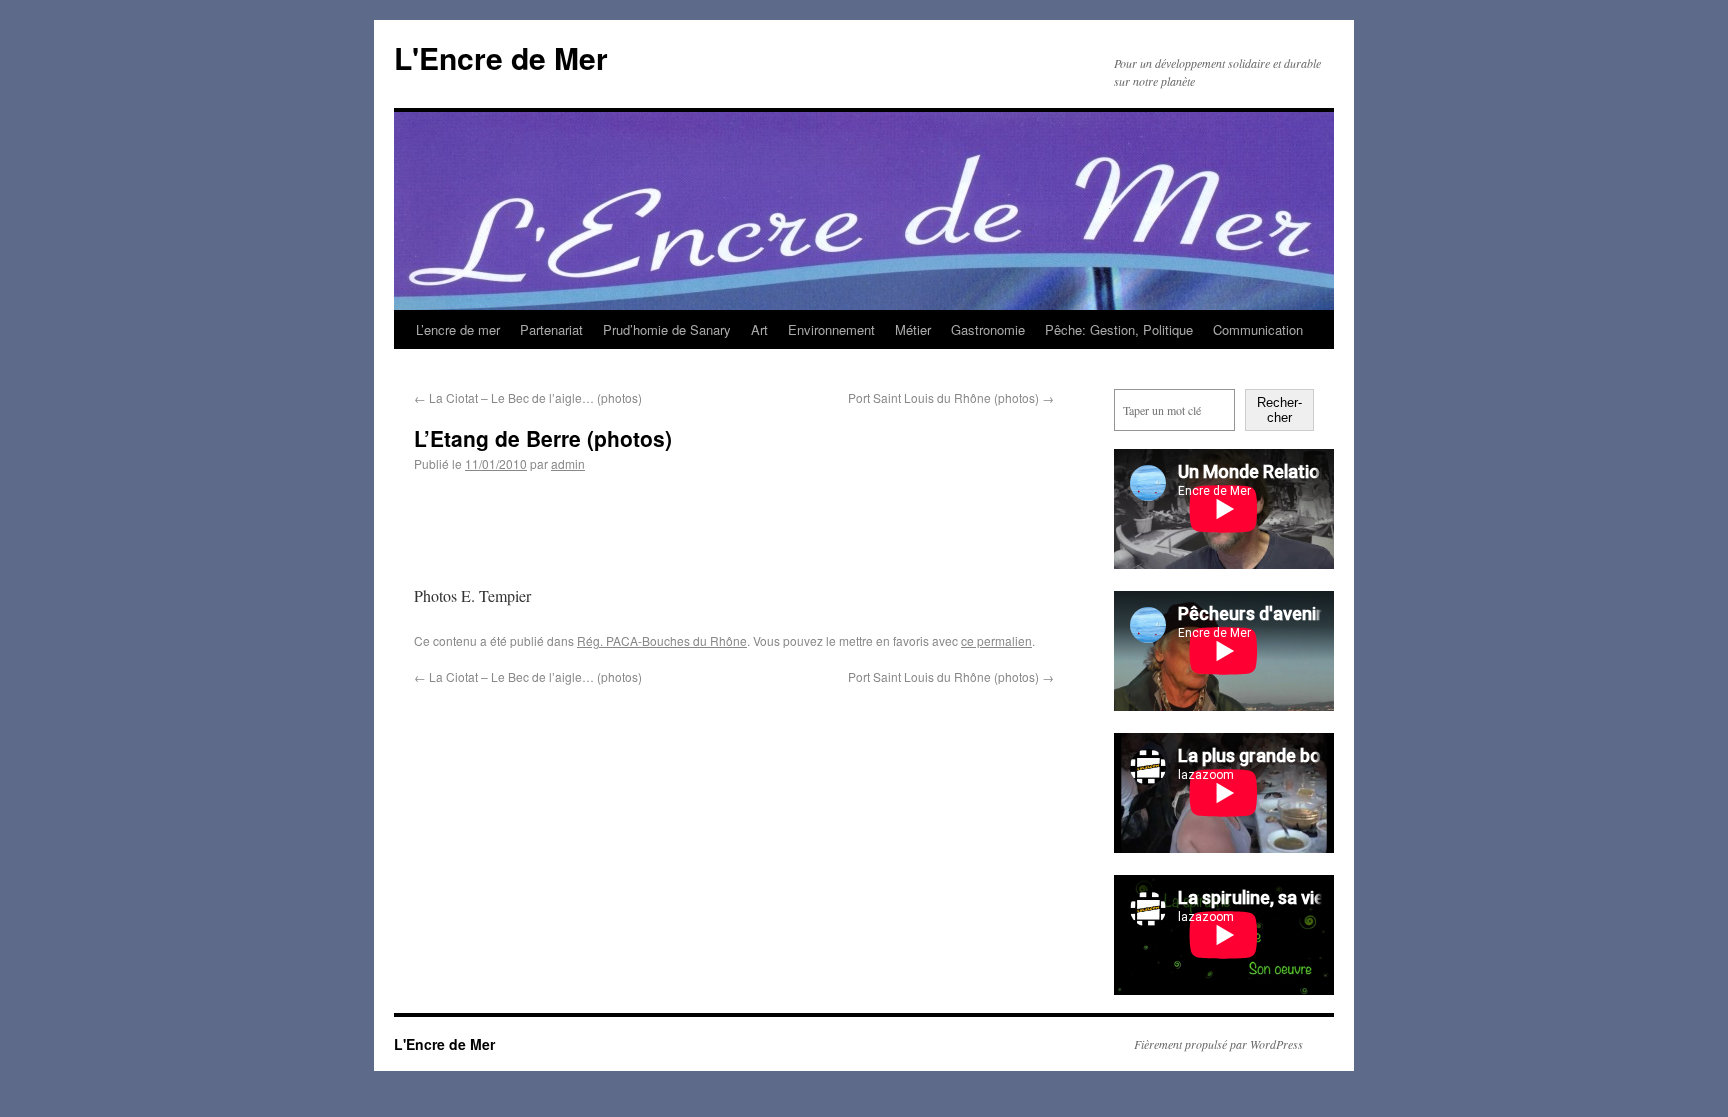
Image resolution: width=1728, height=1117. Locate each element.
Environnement (831, 329)
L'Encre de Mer (501, 57)
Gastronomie (988, 329)
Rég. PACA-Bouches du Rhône (662, 640)
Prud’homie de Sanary (667, 329)
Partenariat (551, 329)
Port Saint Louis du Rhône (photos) (951, 397)
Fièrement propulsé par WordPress (1218, 1044)
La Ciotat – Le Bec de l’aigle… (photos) (528, 397)
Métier (913, 329)
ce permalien (996, 640)
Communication (1258, 329)
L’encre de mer (458, 329)
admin (568, 463)
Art (759, 329)
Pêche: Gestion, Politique (1119, 329)
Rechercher (1279, 410)
